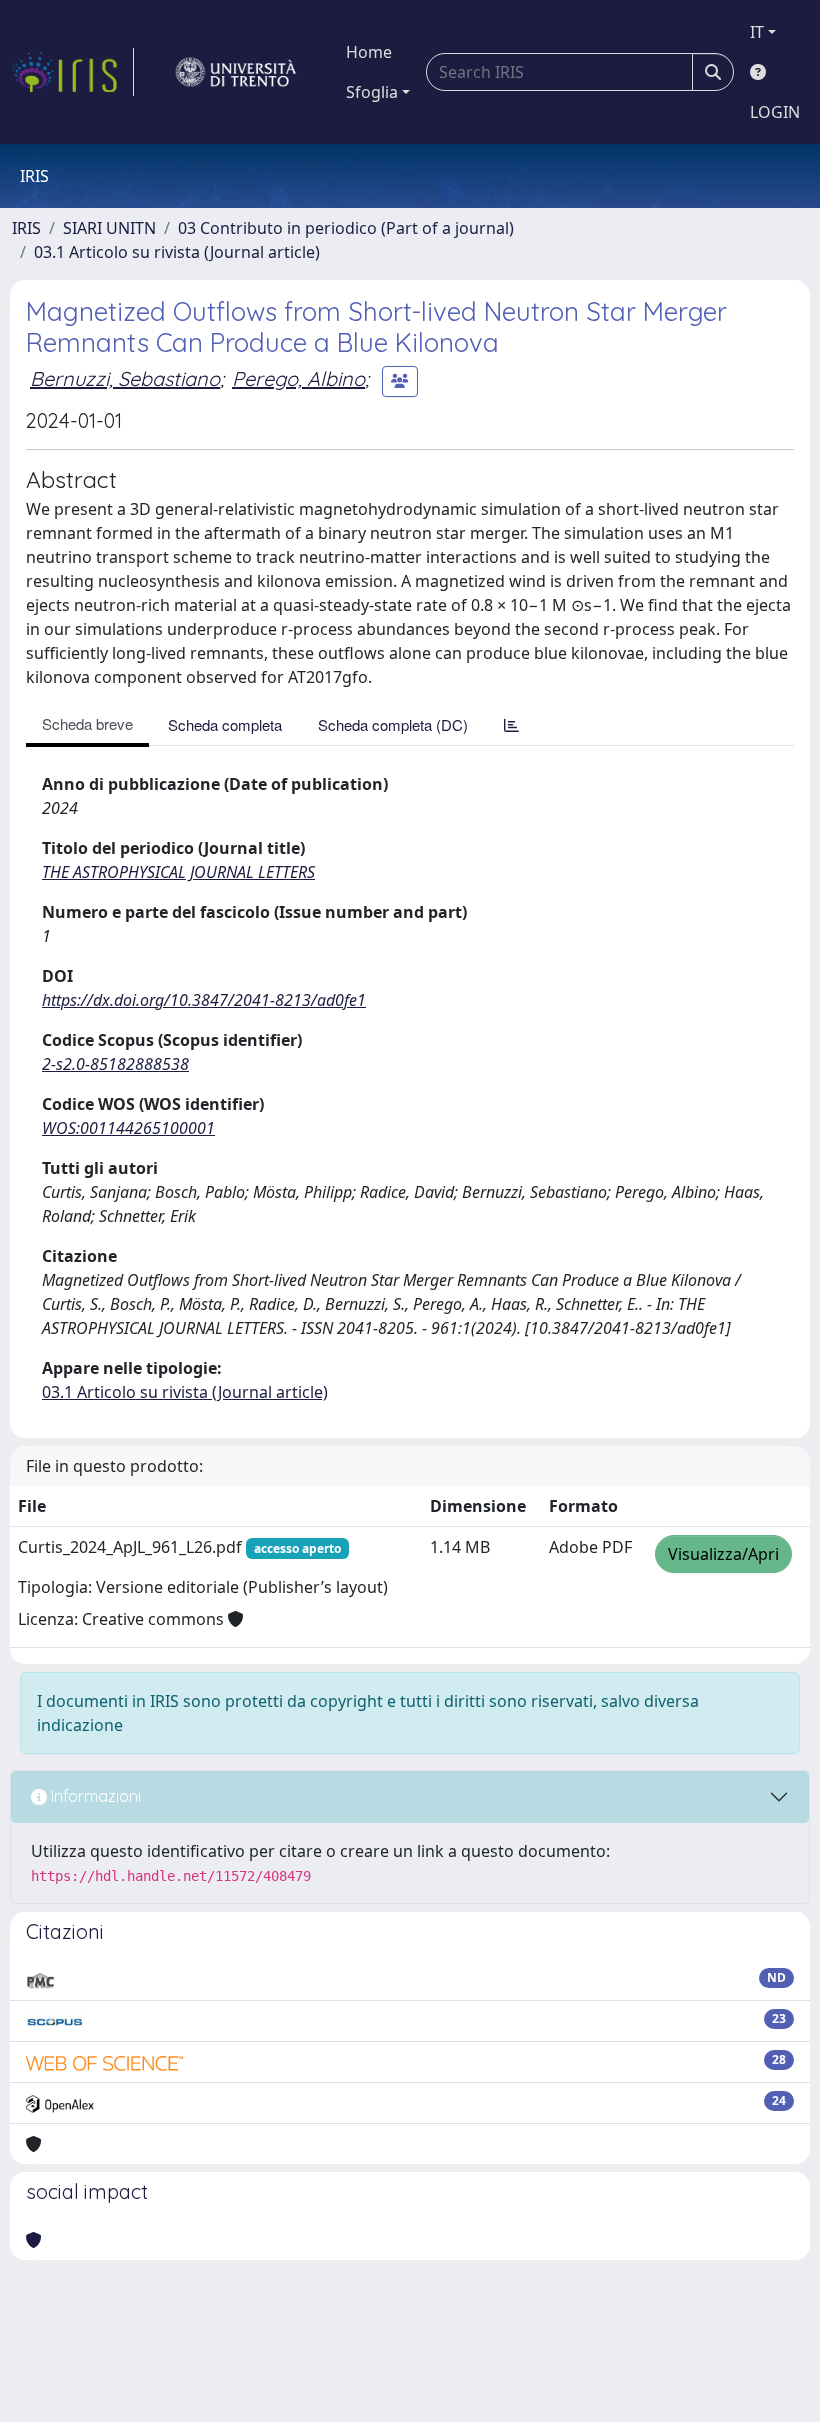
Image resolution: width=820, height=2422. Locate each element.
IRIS (26, 228)
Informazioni (94, 1796)
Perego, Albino (298, 378)
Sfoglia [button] (372, 92)
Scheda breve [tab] (87, 723)
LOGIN (775, 112)
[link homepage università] (236, 72)
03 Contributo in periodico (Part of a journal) (346, 228)
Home (369, 52)
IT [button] (757, 32)
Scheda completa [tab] (225, 724)
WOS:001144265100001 (128, 1128)
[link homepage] (73, 72)
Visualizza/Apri (723, 1554)
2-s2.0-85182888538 (115, 1064)
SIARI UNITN (109, 228)
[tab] (511, 724)
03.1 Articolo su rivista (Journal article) (177, 252)
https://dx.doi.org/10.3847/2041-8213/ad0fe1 (204, 1000)
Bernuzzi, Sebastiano (125, 378)
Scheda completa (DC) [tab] (393, 724)
